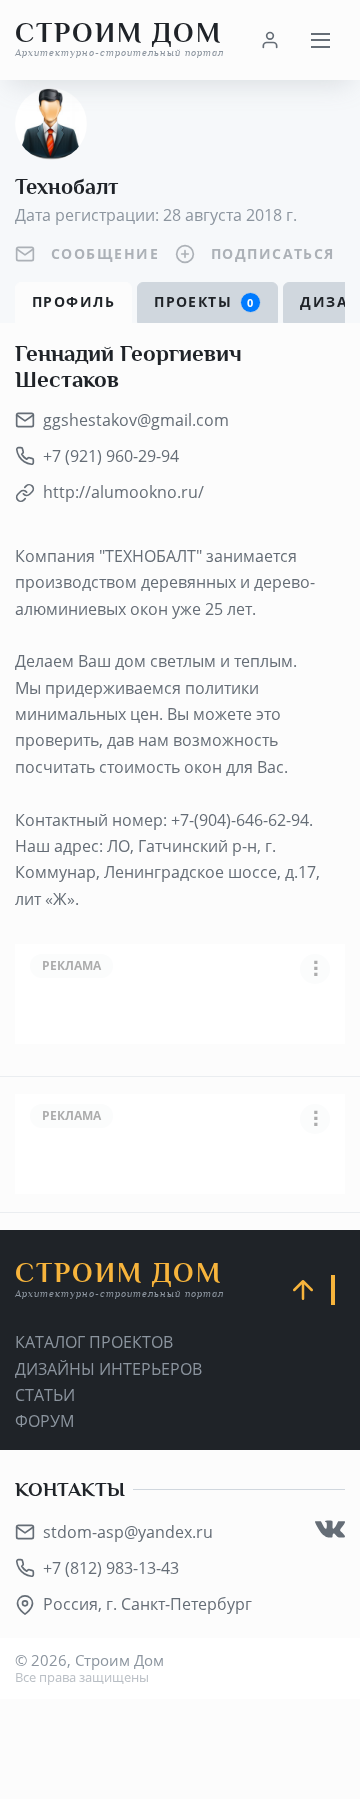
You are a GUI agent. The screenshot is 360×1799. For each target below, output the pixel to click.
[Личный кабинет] (270, 40)
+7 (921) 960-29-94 (111, 456)
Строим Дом (119, 39)
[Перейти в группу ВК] (330, 1529)
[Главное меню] (320, 40)
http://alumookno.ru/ (123, 492)
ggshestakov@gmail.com (136, 420)
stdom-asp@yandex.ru (128, 1532)
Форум (44, 1421)
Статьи (45, 1395)
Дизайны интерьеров (108, 1369)
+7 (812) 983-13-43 (111, 1568)
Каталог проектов (94, 1342)
